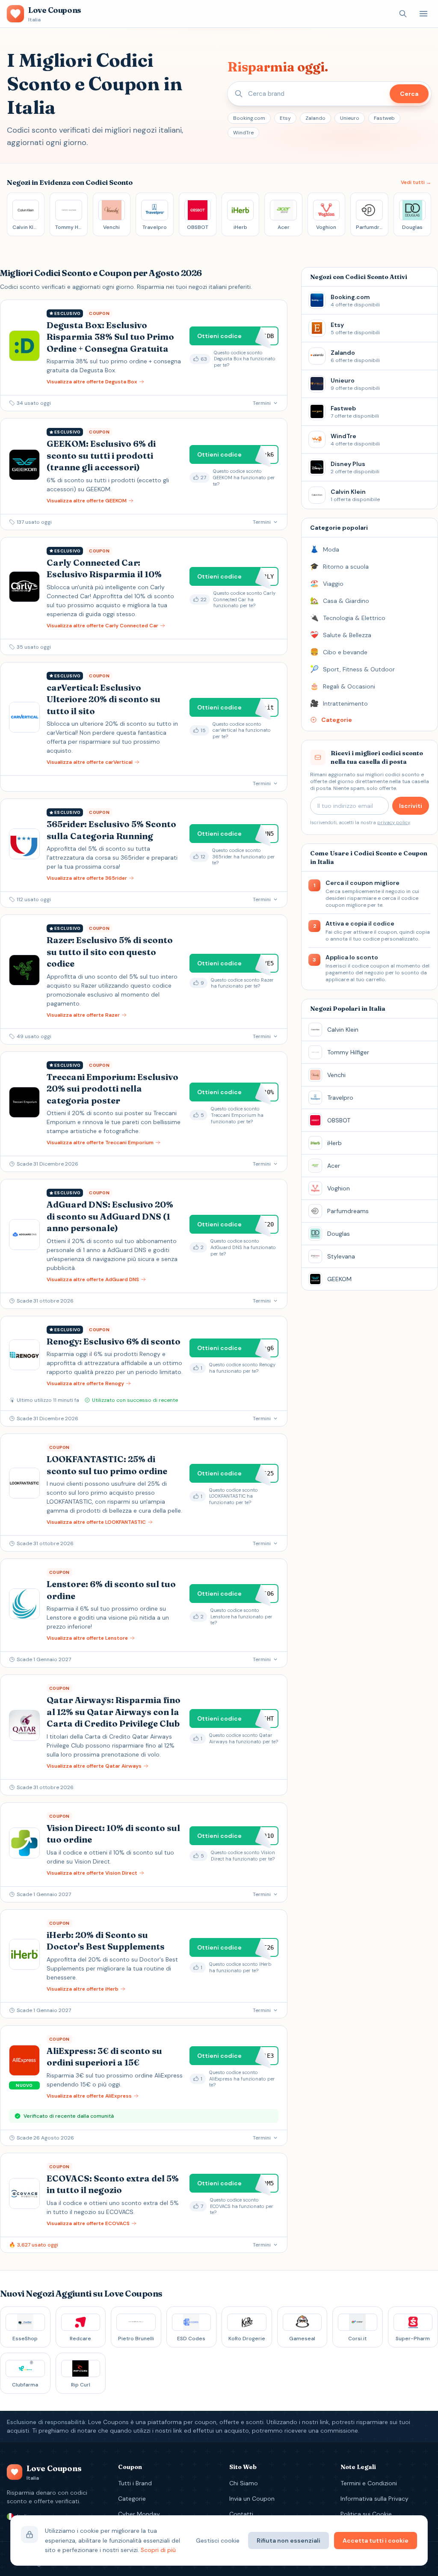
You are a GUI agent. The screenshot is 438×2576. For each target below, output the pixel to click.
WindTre (243, 133)
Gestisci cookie (218, 2540)
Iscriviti (411, 806)
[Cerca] (403, 14)
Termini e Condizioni (369, 2483)
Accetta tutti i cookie (376, 2540)
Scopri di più (158, 2550)
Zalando (315, 118)
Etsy (285, 118)
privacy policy (394, 822)
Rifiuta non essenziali (289, 2540)
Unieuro (350, 118)
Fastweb (384, 118)
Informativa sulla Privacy (374, 2499)
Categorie (132, 2499)
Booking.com (249, 118)
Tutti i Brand (135, 2483)
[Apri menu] (423, 14)
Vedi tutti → (416, 182)
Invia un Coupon (252, 2499)
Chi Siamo (244, 2483)
